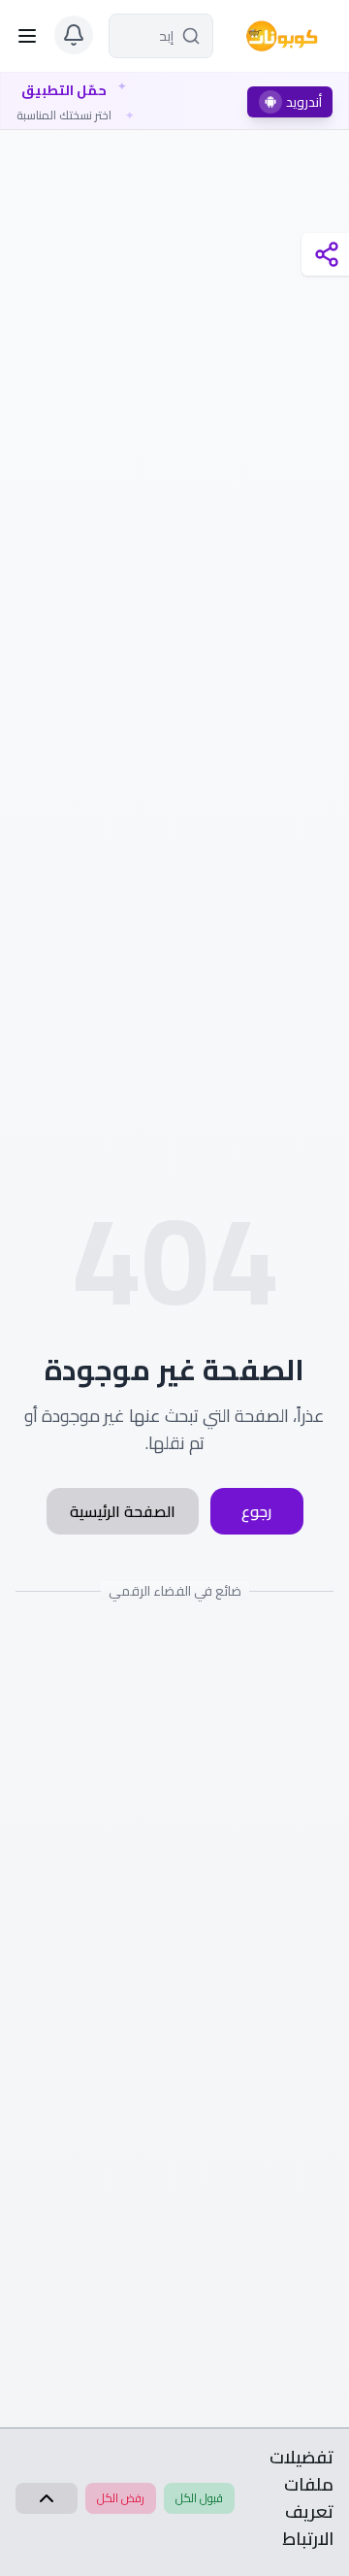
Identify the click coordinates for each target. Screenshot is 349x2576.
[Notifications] (74, 35)
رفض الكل (121, 2498)
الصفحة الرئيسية (123, 1511)
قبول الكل (199, 2498)
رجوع (256, 1511)
